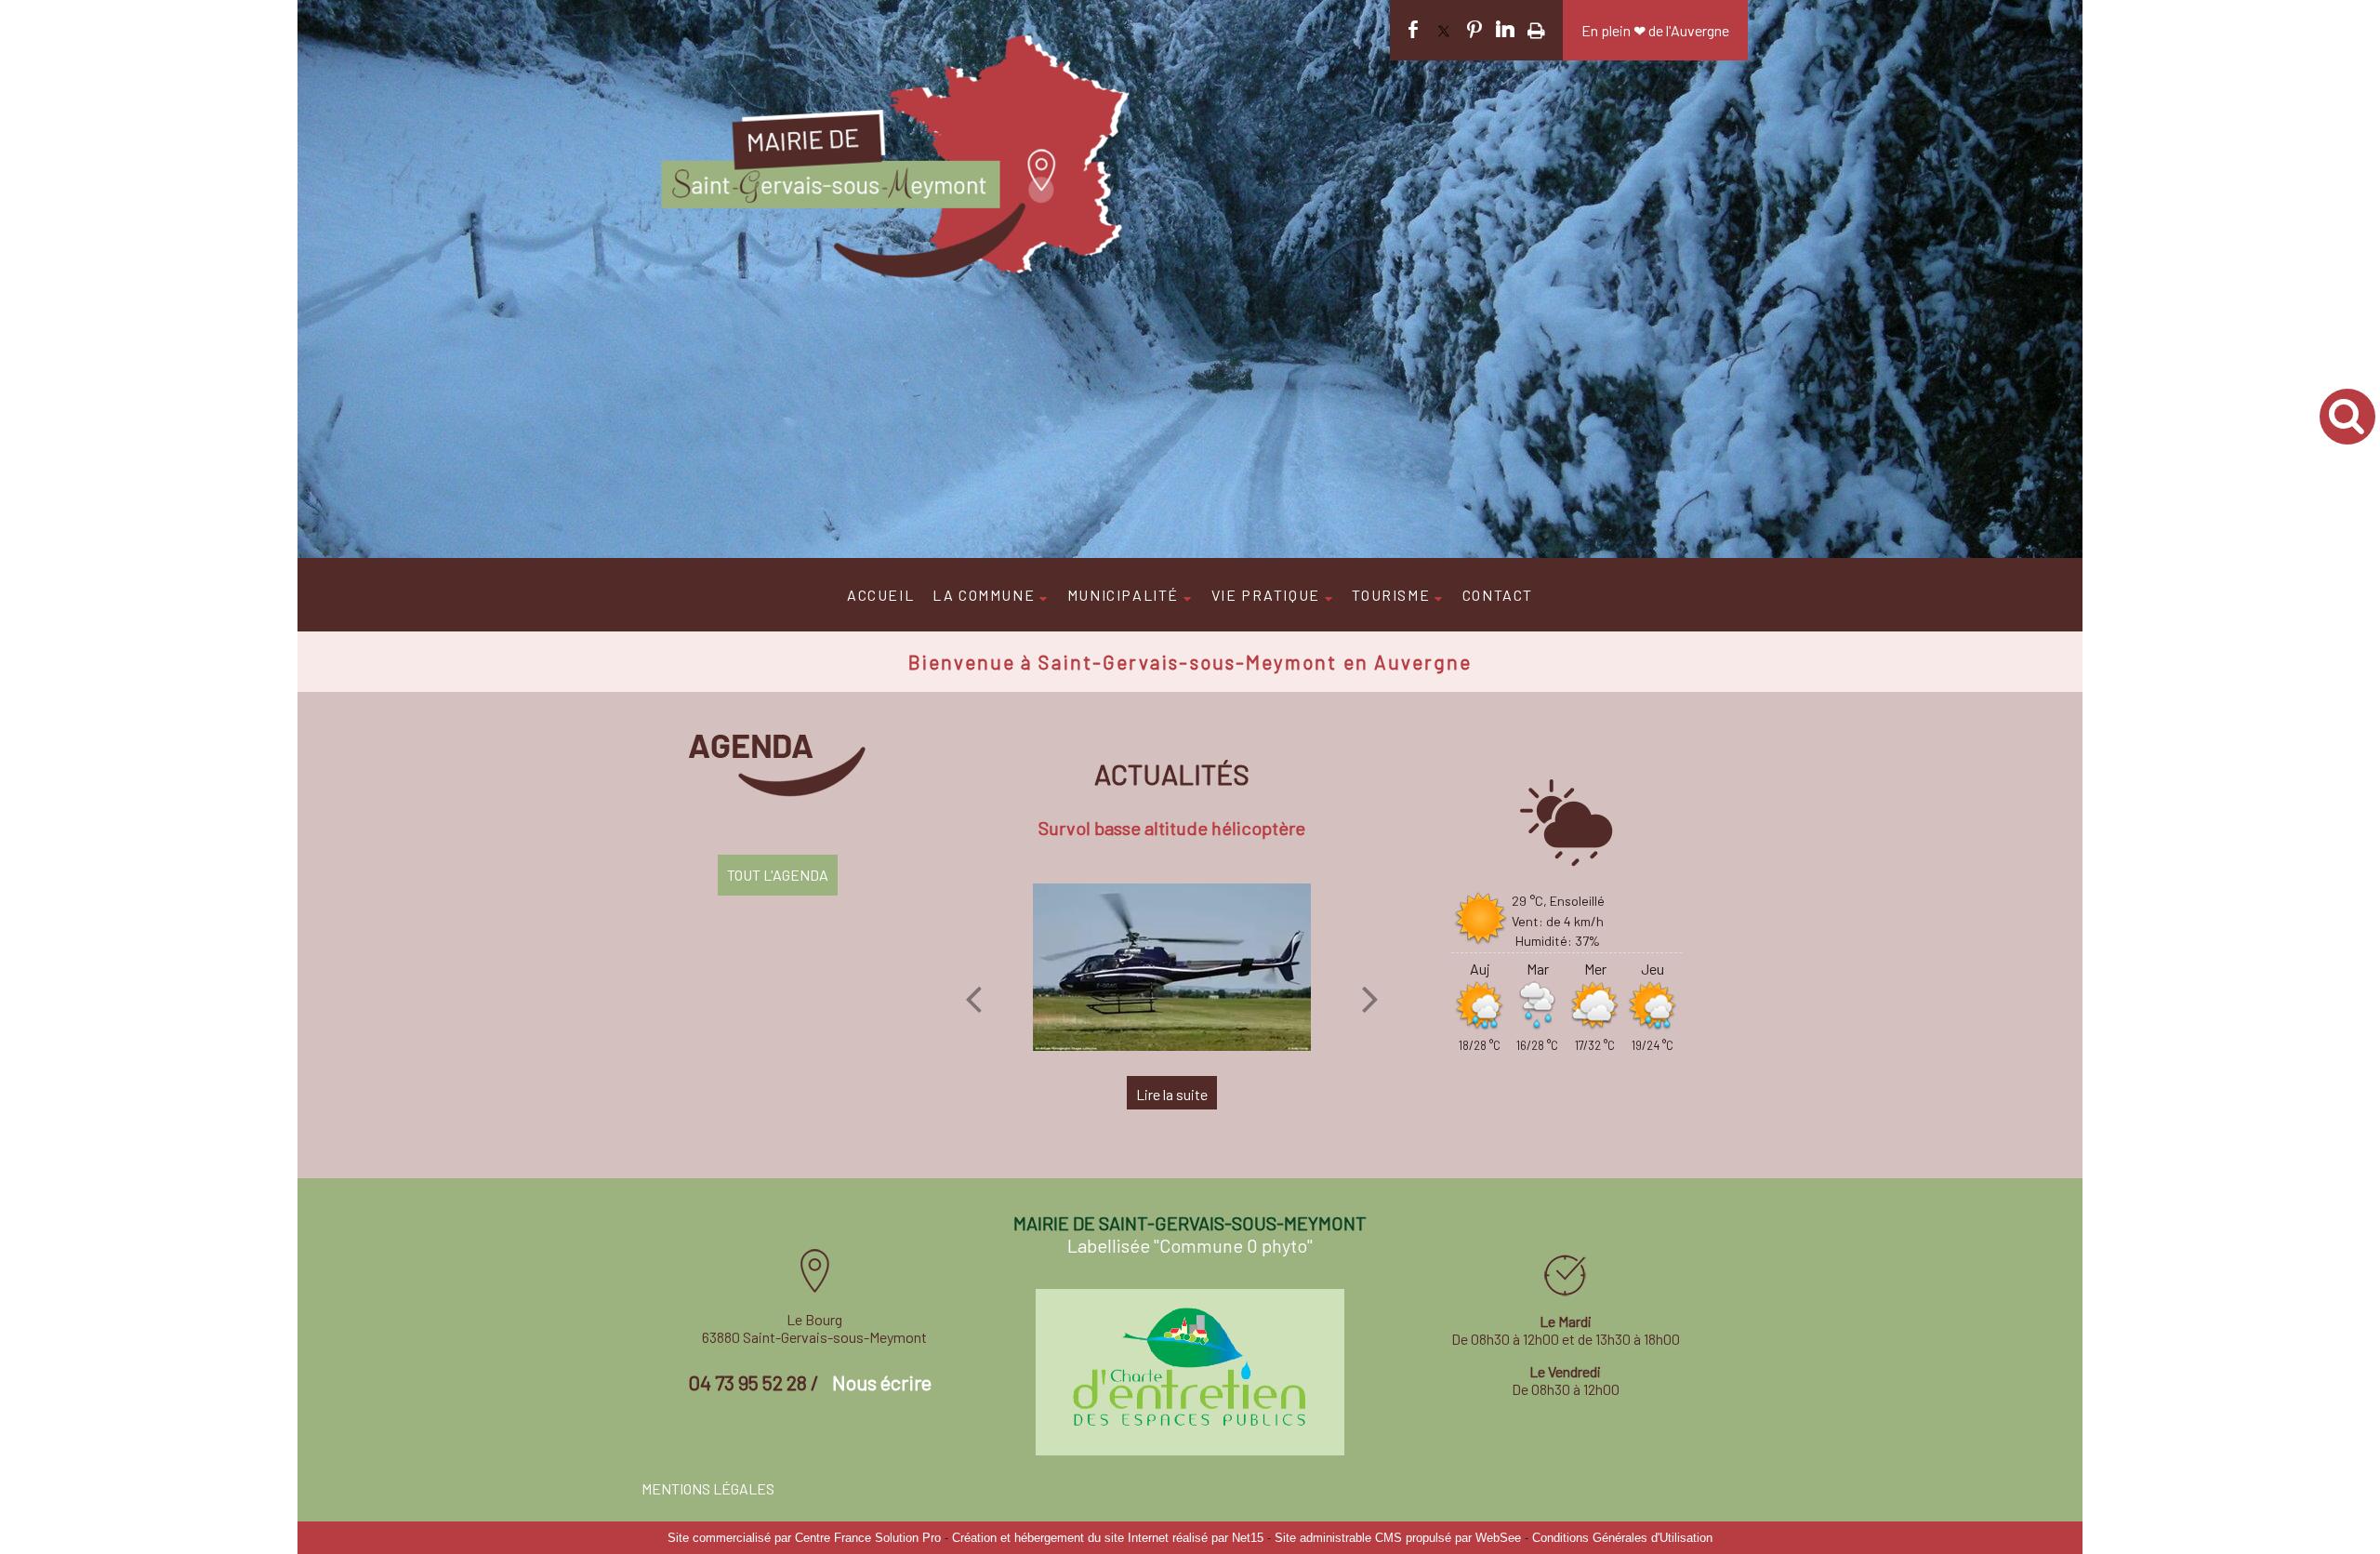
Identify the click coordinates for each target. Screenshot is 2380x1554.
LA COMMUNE (984, 595)
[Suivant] (1370, 999)
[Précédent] (973, 999)
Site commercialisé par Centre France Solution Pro (804, 1538)
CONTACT (1498, 595)
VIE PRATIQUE (1266, 595)
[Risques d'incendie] (1172, 967)
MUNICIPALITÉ (1123, 595)
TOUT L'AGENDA (778, 875)
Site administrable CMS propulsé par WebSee (1398, 1538)
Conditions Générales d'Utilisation (1622, 1538)
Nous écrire (882, 1382)
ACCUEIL (880, 595)
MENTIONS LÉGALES (708, 1488)
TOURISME (1391, 595)
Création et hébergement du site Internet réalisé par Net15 (1108, 1538)
